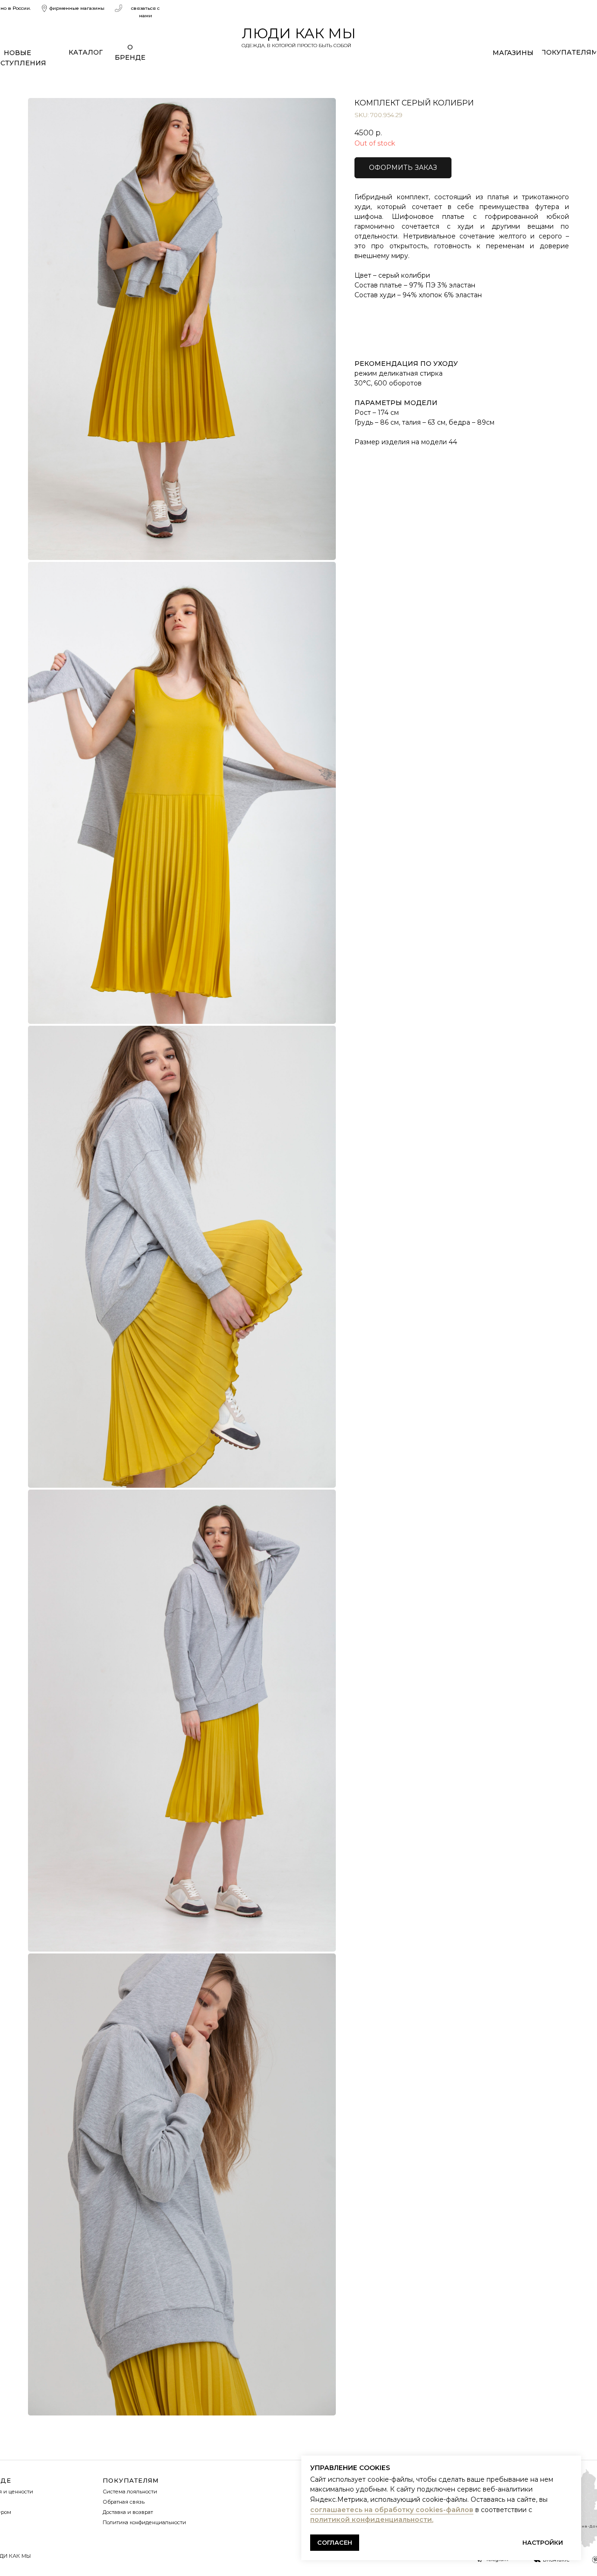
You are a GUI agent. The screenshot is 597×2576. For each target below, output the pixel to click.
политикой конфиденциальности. (372, 2520)
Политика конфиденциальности (144, 2522)
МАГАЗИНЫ (513, 53)
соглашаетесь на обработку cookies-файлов (392, 2510)
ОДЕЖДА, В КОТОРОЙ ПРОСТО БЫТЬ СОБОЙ (296, 45)
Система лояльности (130, 2492)
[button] (403, 168)
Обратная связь (124, 2502)
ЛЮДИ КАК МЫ (299, 33)
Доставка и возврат (128, 2512)
